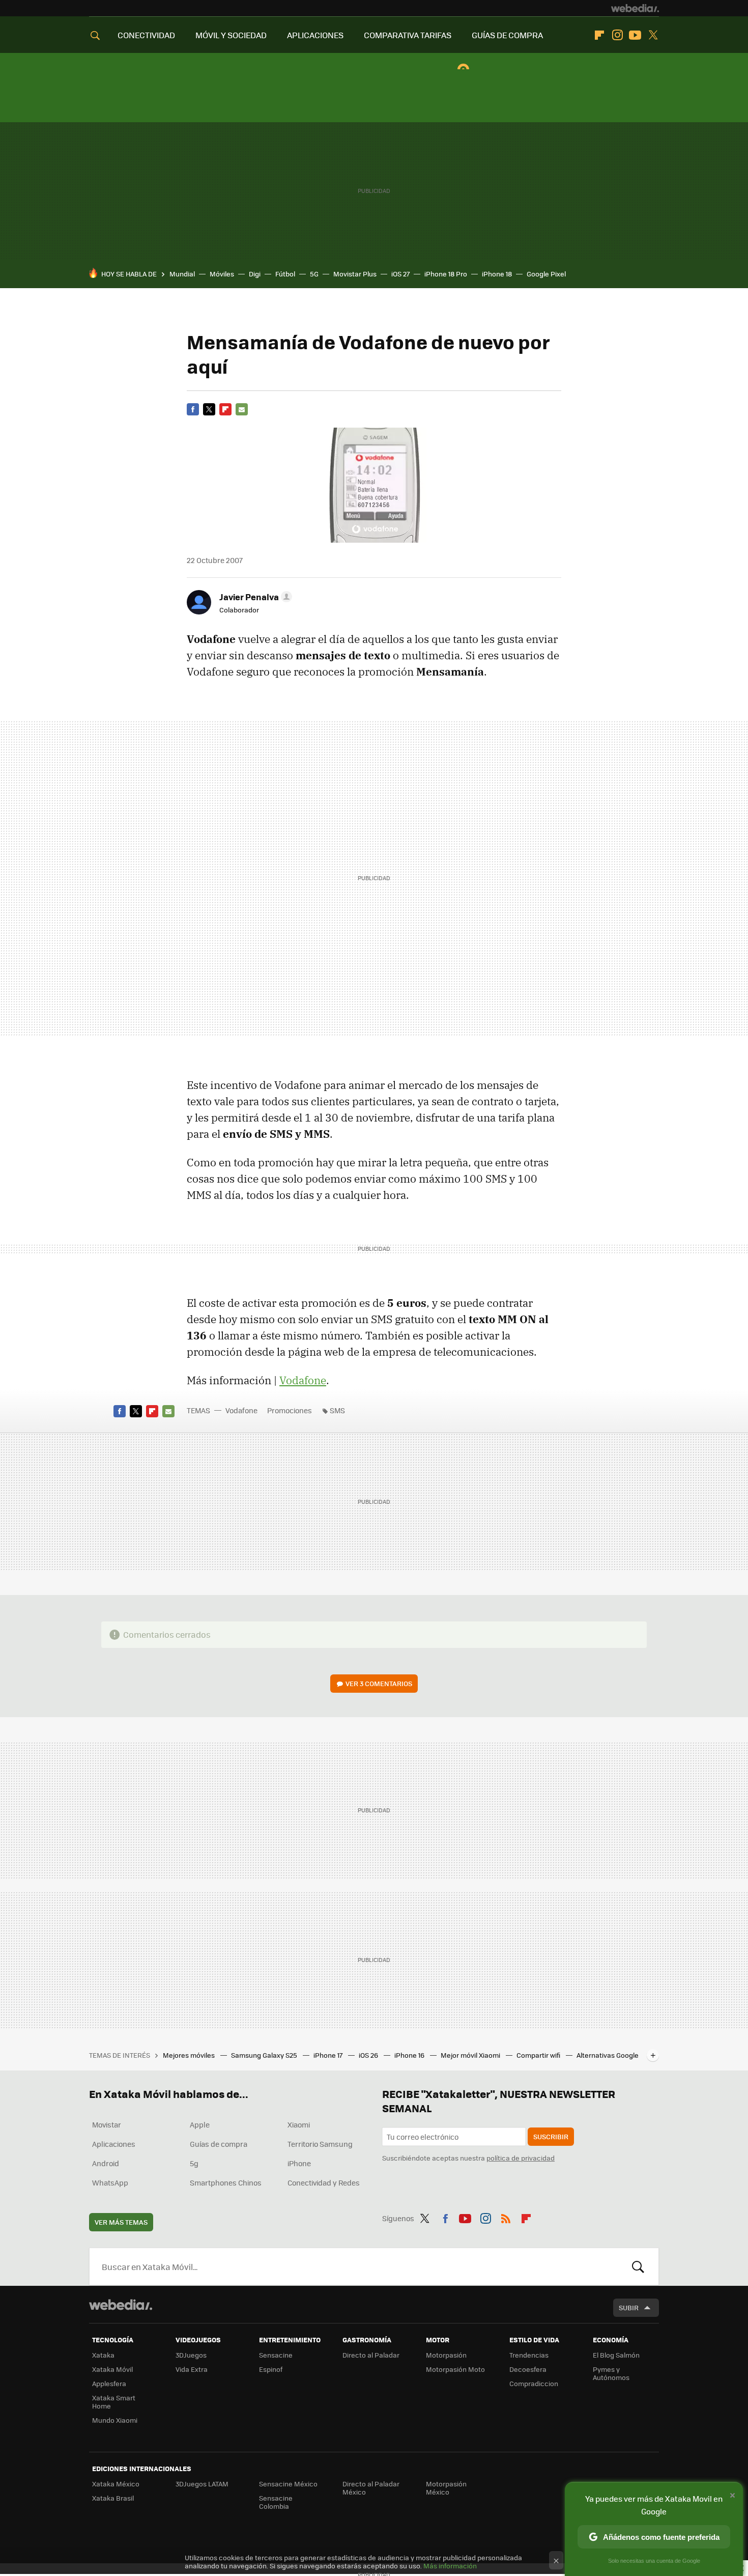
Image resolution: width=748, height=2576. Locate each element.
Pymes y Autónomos (611, 2373)
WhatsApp (110, 2182)
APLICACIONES (315, 35)
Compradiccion (534, 2383)
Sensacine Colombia (276, 2502)
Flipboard (599, 35)
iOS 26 (369, 2055)
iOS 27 (400, 274)
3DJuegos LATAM (202, 2484)
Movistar (107, 2124)
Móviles (222, 274)
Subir (629, 2307)
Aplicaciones (114, 2144)
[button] (254, 597)
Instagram (617, 35)
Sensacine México (288, 2484)
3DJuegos (191, 2355)
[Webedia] (635, 8)
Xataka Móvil (112, 2369)
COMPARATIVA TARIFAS (408, 35)
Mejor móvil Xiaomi (471, 2055)
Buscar (638, 2266)
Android (106, 2163)
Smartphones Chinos (226, 2182)
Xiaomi (299, 2124)
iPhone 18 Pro (446, 274)
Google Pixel (546, 274)
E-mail (242, 409)
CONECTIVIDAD (146, 35)
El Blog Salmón (616, 2355)
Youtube (635, 35)
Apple (200, 2124)
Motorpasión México (446, 2488)
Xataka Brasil (113, 2498)
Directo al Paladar (371, 2355)
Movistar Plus (355, 274)
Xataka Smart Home (114, 2402)
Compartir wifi (539, 2055)
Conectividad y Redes (324, 2182)
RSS (506, 2217)
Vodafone (303, 1380)
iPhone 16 (410, 2055)
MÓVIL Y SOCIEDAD (231, 35)
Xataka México (116, 2484)
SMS (337, 1410)
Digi (255, 274)
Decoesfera (528, 2369)
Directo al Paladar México (371, 2488)
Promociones (290, 1410)
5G (314, 274)
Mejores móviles (190, 2055)
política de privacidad (521, 2158)
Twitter (653, 35)
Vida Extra (192, 2369)
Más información (450, 2566)
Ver (379, 1683)
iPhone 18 (497, 274)
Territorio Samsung (320, 2144)
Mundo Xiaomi (115, 2420)
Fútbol (285, 274)
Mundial (182, 274)
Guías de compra (219, 2144)
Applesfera (109, 2383)
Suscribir (551, 2136)
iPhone (299, 2163)
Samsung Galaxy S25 (265, 2055)
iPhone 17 (329, 2055)
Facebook (193, 409)
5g (194, 2163)
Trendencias (529, 2355)
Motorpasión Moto (455, 2369)
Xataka (103, 2355)
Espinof (271, 2369)
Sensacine (276, 2355)
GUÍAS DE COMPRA (507, 35)
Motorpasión (446, 2355)
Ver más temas (121, 2222)
